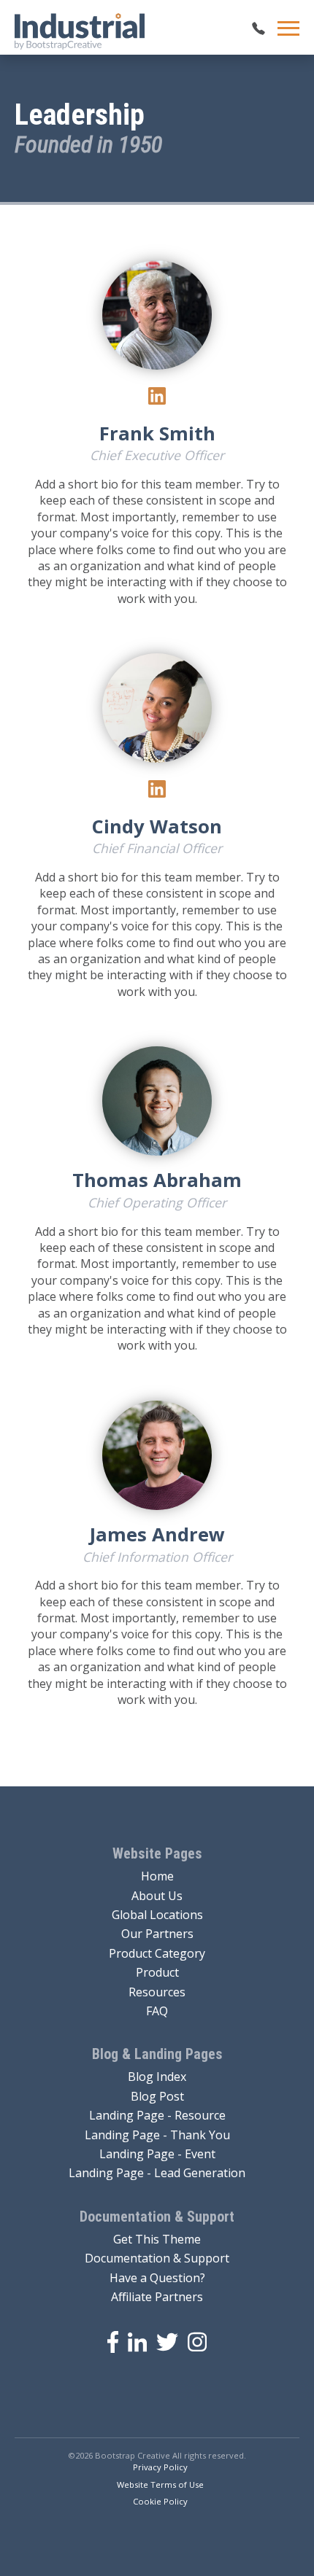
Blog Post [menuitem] (157, 2096)
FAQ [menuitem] (157, 2011)
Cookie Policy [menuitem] (160, 2501)
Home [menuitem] (157, 1876)
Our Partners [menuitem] (157, 1934)
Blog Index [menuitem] (157, 2077)
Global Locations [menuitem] (157, 1915)
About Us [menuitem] (157, 1896)
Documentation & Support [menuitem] (157, 2258)
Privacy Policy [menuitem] (160, 2467)
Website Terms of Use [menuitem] (160, 2484)
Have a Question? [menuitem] (157, 2278)
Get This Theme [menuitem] (157, 2239)
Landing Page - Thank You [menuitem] (157, 2135)
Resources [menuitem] (157, 1992)
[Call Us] (259, 28)
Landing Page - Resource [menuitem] (157, 2115)
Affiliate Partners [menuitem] (157, 2297)
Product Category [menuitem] (157, 1953)
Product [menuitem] (157, 1972)
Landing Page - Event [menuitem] (157, 2154)
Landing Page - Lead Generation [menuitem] (157, 2173)
